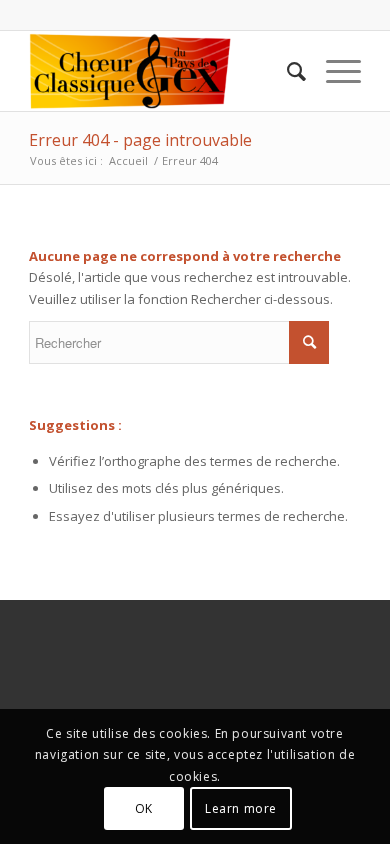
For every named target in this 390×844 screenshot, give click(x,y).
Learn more (241, 808)
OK (144, 808)
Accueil (128, 160)
